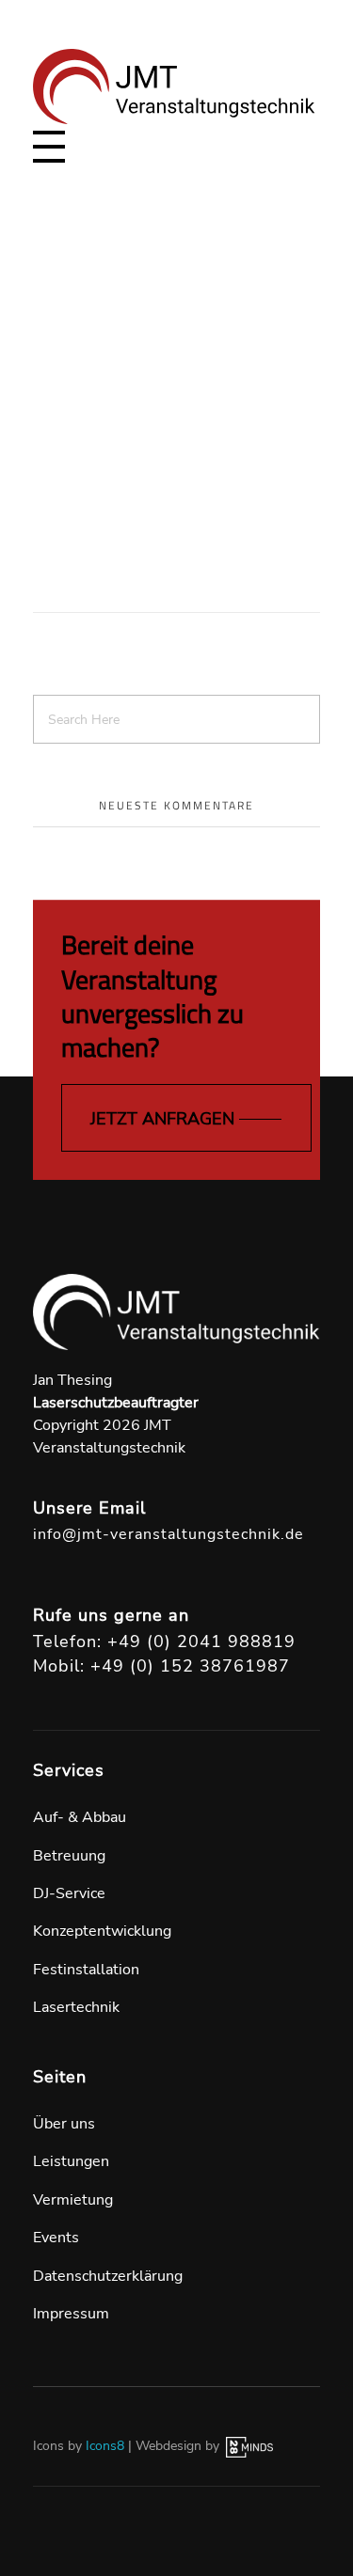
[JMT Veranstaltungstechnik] (174, 86)
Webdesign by (179, 2446)
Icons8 (105, 2446)
